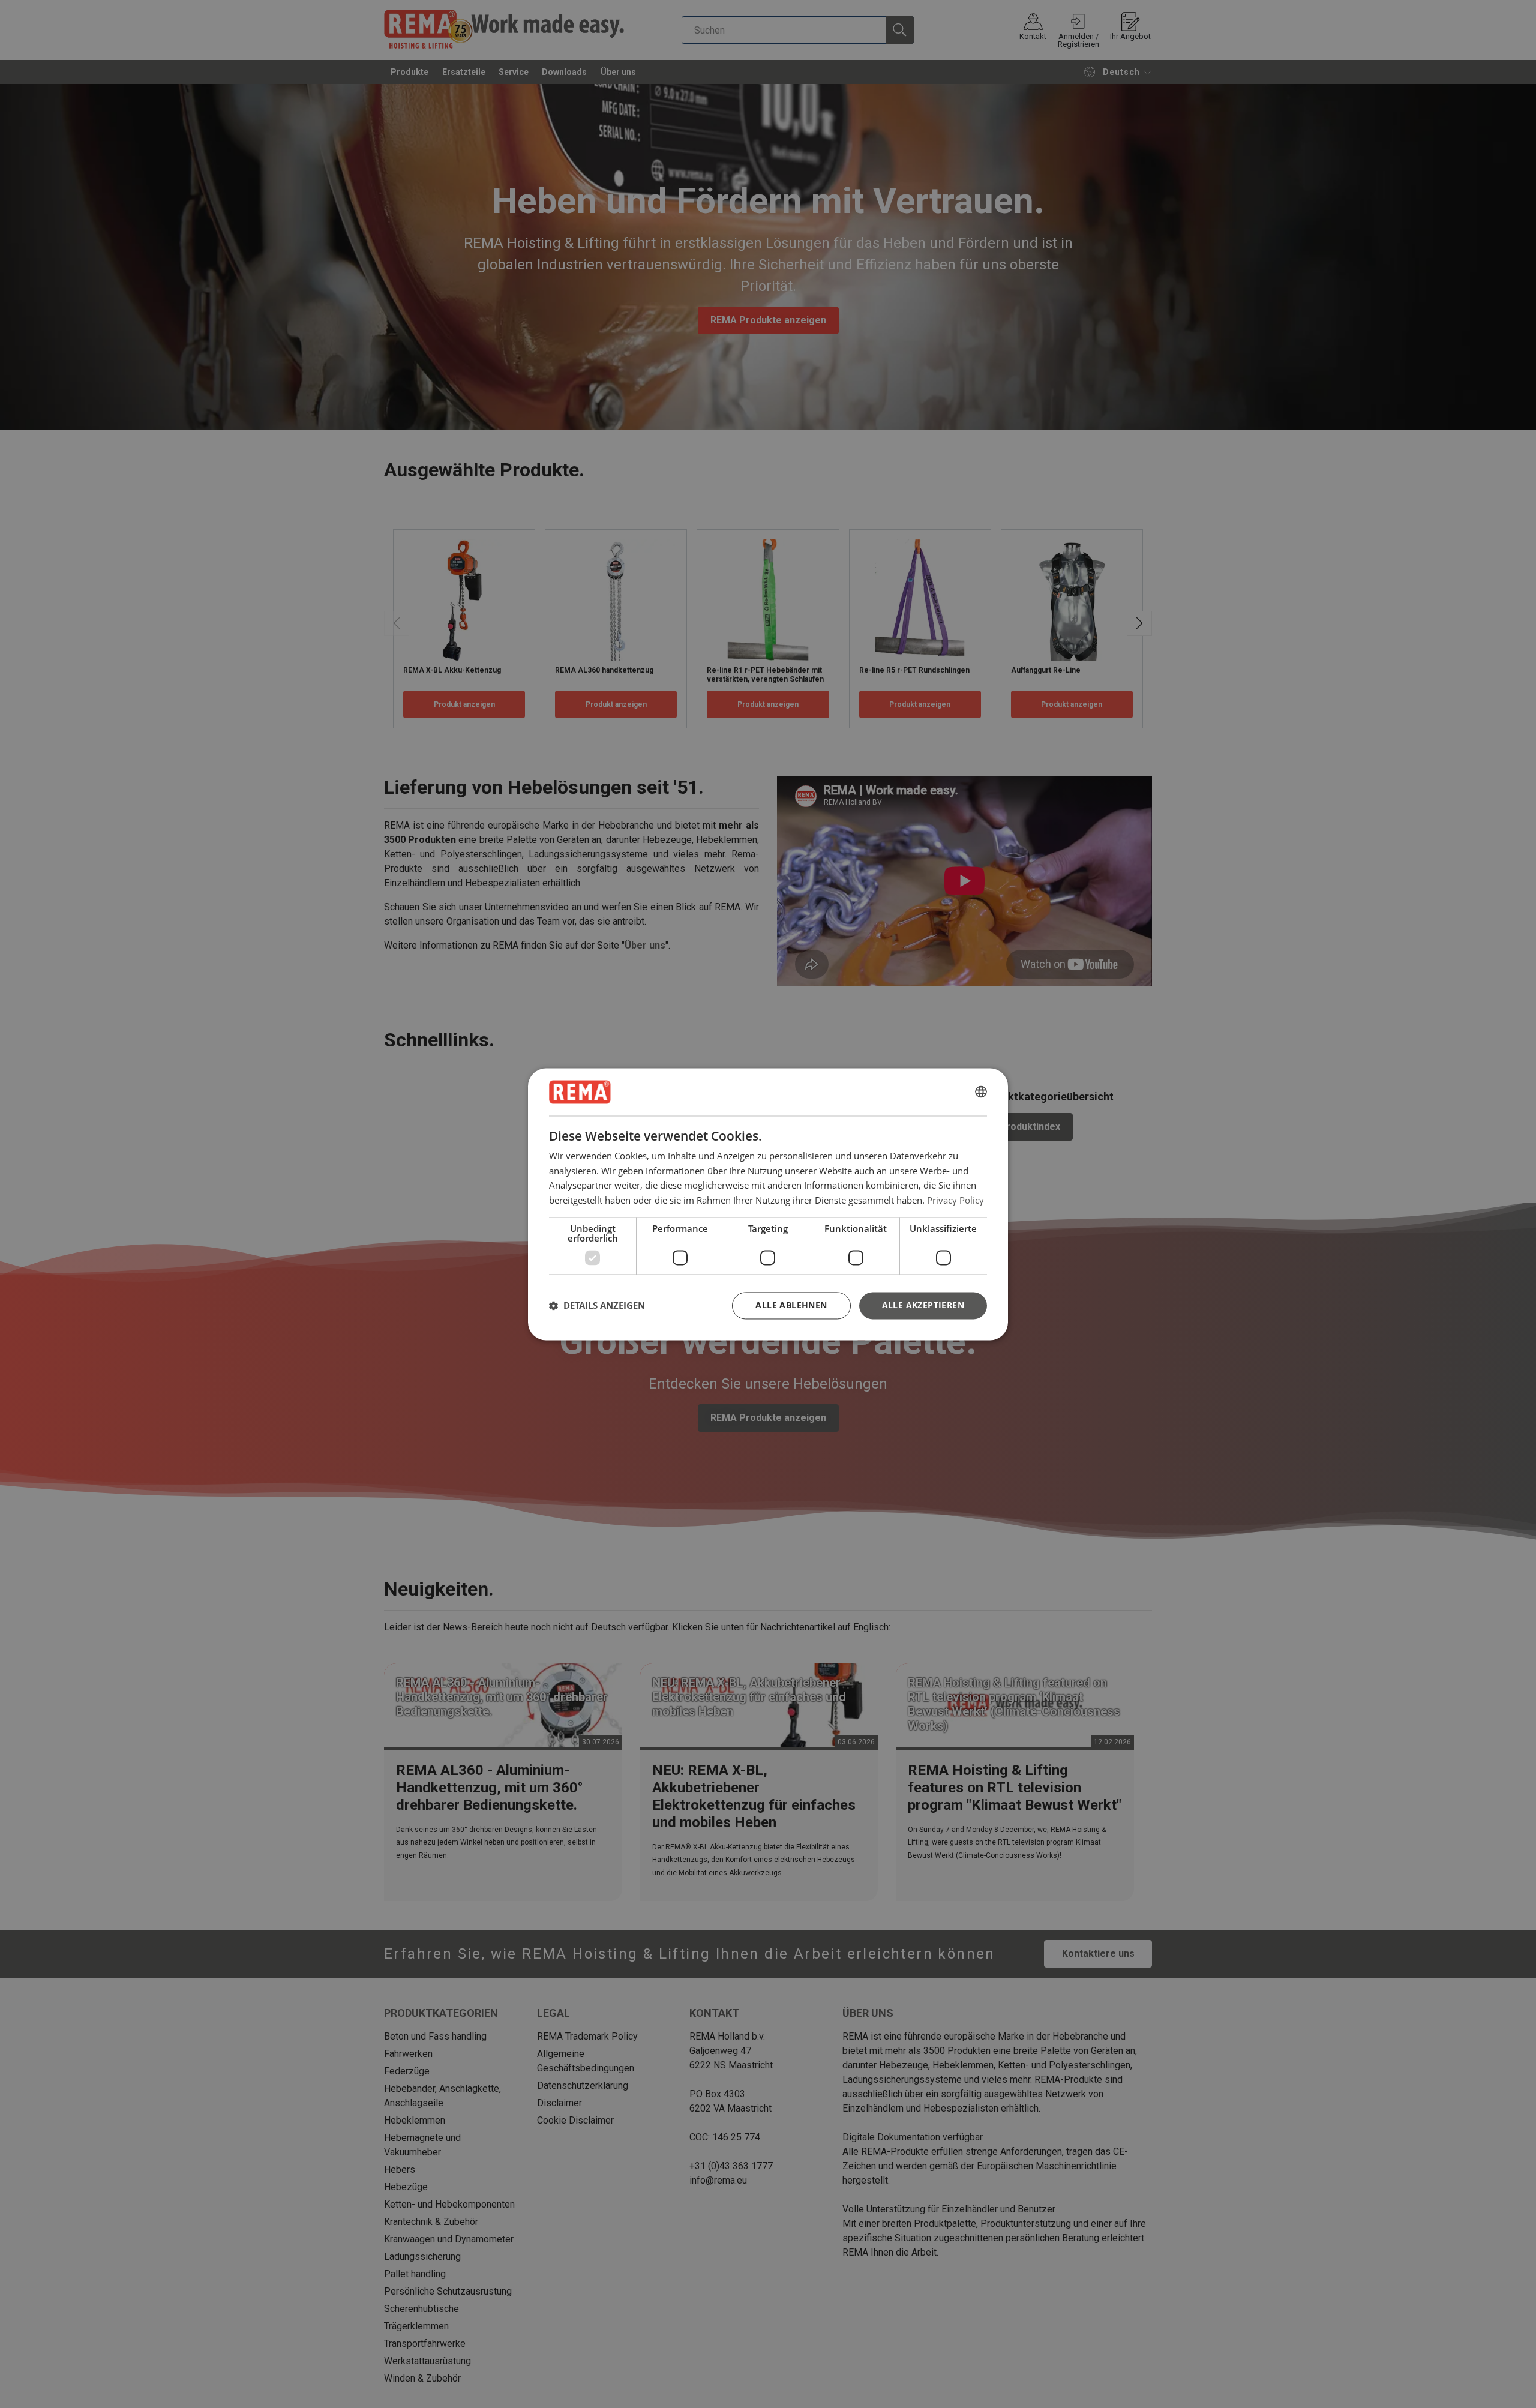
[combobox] (981, 1092)
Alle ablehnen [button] (791, 1305)
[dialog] (768, 1204)
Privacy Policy (955, 1200)
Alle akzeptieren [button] (923, 1305)
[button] (597, 1306)
